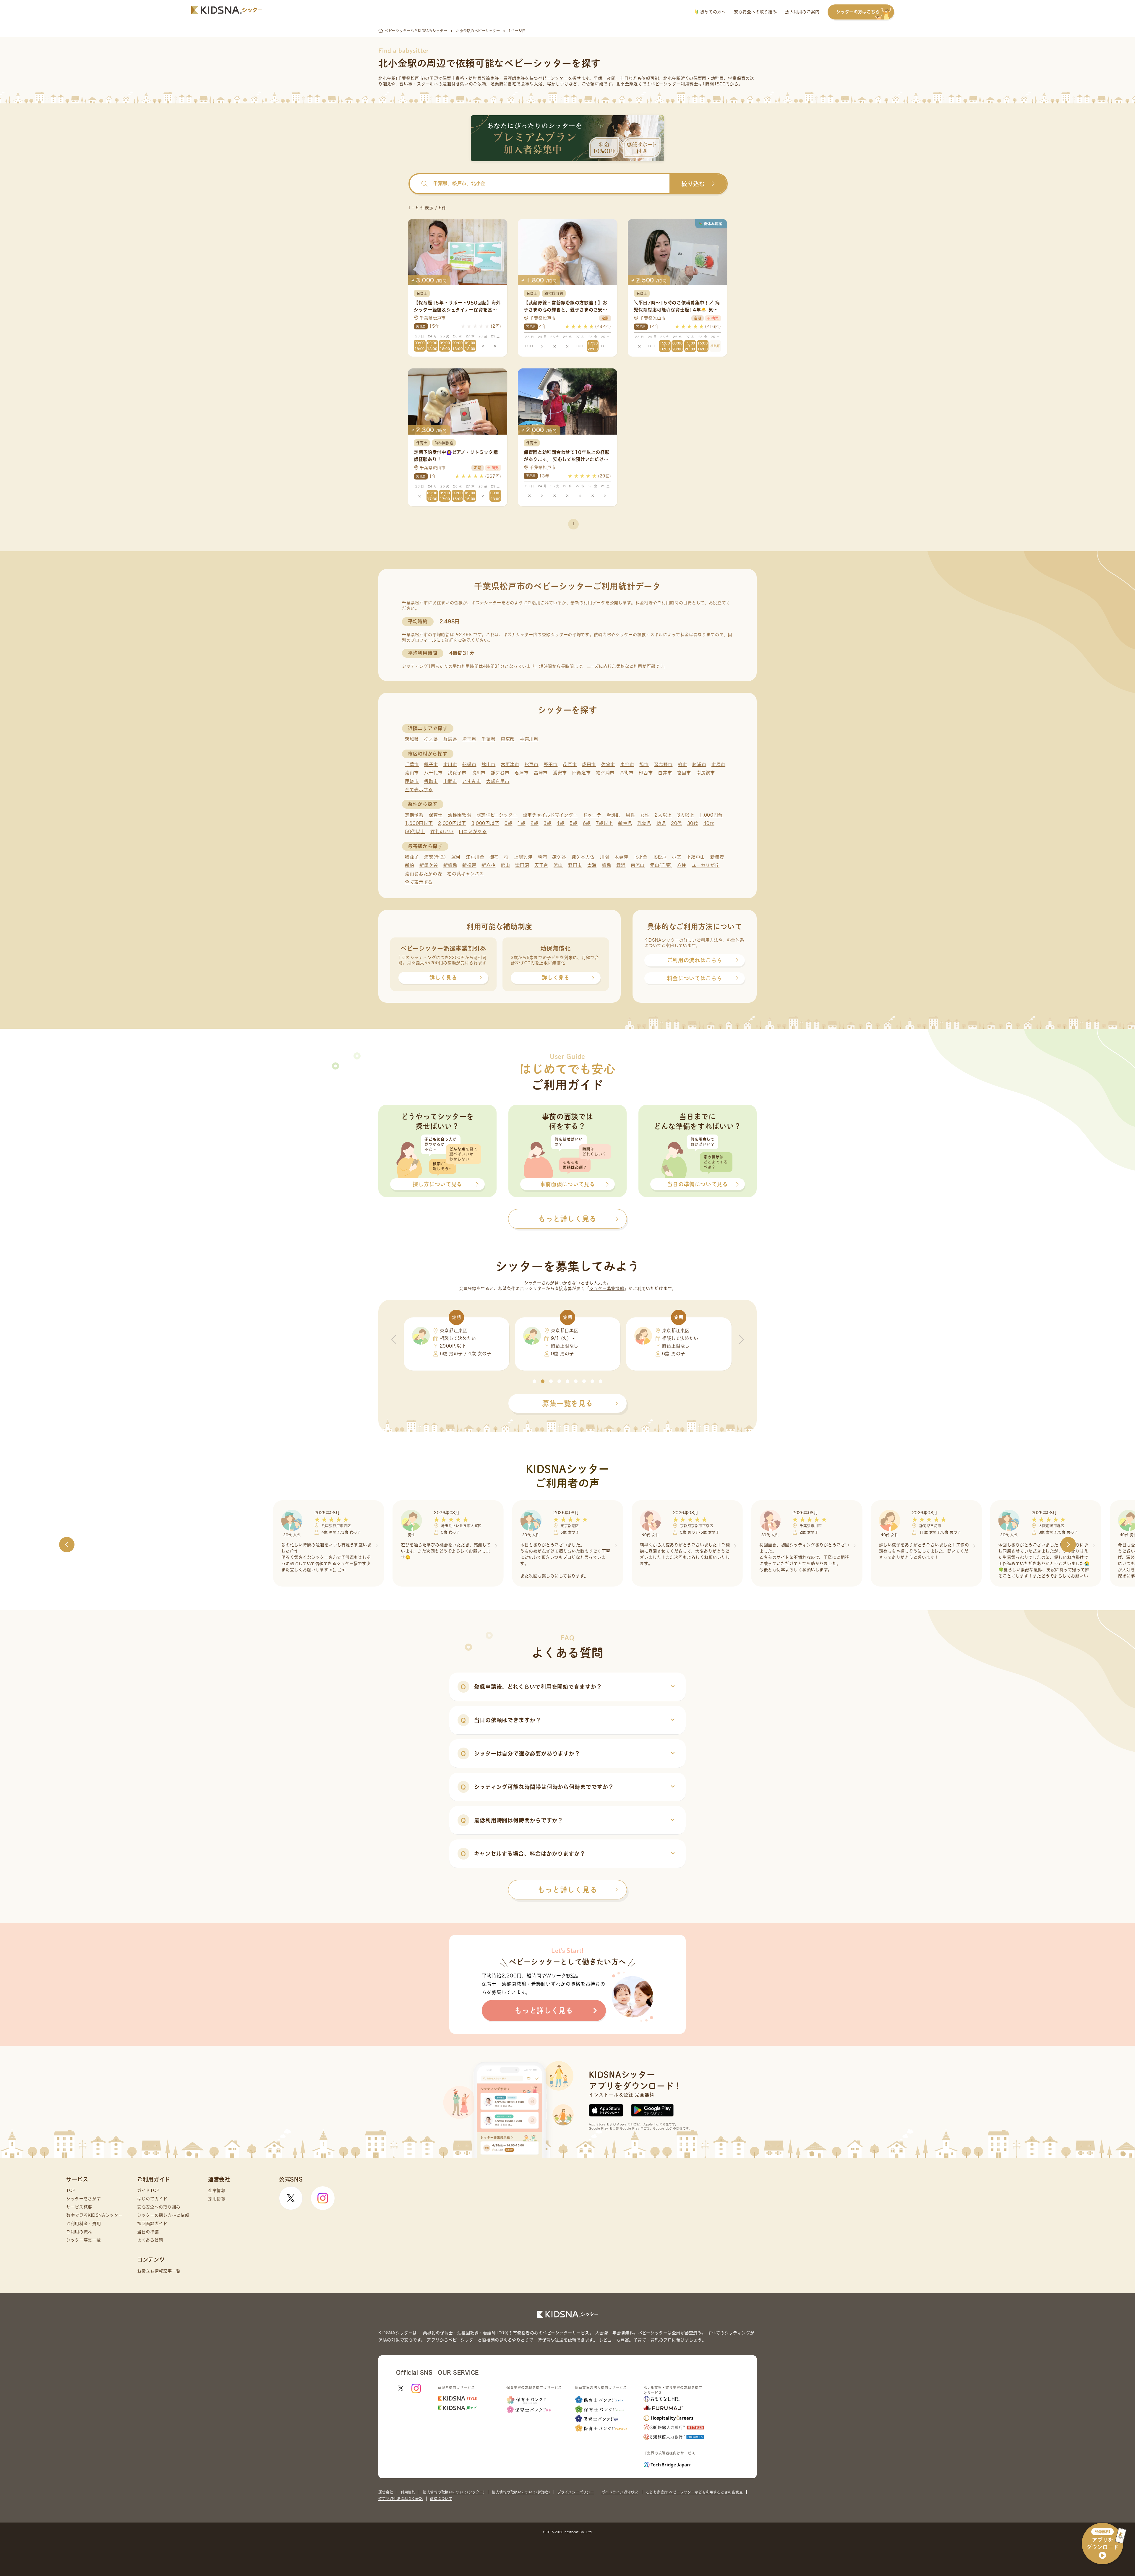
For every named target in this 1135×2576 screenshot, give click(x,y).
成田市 (589, 764)
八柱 (682, 865)
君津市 (522, 773)
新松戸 (469, 865)
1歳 (521, 823)
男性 (630, 815)
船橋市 (469, 764)
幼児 (661, 823)
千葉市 (412, 764)
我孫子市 (457, 773)
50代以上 (415, 832)
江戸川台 (475, 857)
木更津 (621, 857)
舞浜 (621, 865)
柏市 (682, 764)
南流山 (638, 865)
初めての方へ (712, 12)
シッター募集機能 (607, 1288)
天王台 (541, 865)
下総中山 (696, 857)
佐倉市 (608, 764)
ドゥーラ (592, 815)
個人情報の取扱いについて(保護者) (521, 2492)
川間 (605, 857)
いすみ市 (472, 781)
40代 (709, 823)
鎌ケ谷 (559, 857)
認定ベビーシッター (497, 815)
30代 (693, 823)
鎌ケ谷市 (500, 773)
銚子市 (431, 764)
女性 (645, 815)
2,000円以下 (452, 823)
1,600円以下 (419, 823)
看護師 (613, 815)
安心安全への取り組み (755, 12)
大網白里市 (498, 781)
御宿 (494, 857)
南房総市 (706, 773)
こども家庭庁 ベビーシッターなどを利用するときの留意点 (694, 2492)
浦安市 (560, 773)
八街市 (627, 773)
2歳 (534, 823)
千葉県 (488, 739)
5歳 (573, 823)
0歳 (508, 823)
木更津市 (510, 764)
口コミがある (473, 832)
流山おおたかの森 (424, 874)
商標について (441, 2499)
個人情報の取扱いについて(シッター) (454, 2492)
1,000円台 (711, 815)
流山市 (412, 773)
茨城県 (412, 739)
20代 (676, 823)
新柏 (410, 865)
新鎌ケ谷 (429, 865)
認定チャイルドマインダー (550, 815)
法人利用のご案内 (802, 12)
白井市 (665, 773)
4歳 (560, 823)
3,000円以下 (485, 823)
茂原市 (570, 764)
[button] (534, 1381)
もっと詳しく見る (567, 1890)
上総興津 (523, 857)
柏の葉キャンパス (466, 874)
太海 (592, 865)
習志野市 (663, 764)
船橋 (606, 865)
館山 (505, 865)
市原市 (718, 764)
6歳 (587, 823)
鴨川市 (479, 773)
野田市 (551, 764)
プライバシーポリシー (576, 2492)
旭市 (644, 764)
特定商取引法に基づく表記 (401, 2499)
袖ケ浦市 (605, 773)
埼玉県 (469, 739)
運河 (456, 857)
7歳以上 (604, 823)
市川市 (450, 764)
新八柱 (488, 865)
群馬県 (450, 739)
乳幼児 (644, 823)
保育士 (436, 815)
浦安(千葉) (435, 857)
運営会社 (386, 2492)
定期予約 (414, 815)
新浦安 (717, 857)
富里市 (684, 773)
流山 (558, 865)
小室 (676, 857)
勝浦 (542, 857)
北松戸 (660, 857)
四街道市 (582, 773)
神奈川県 (529, 739)
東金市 (627, 764)
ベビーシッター (553, 78)
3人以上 (686, 815)
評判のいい (442, 832)
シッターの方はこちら (858, 12)
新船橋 (450, 865)
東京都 (508, 739)
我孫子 (412, 857)
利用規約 (408, 2492)
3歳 (547, 823)
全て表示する (419, 790)
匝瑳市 (412, 781)
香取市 (431, 781)
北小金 (640, 857)
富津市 (541, 773)
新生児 (625, 823)
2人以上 (663, 815)
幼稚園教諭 (459, 815)
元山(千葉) (661, 865)
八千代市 (433, 773)
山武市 (450, 781)
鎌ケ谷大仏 (583, 857)
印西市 (646, 773)
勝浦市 (699, 764)
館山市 (488, 764)
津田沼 (522, 865)
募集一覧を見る (567, 1403)
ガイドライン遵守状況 (620, 2492)
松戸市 (532, 764)
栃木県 (431, 739)
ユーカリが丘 (706, 865)
